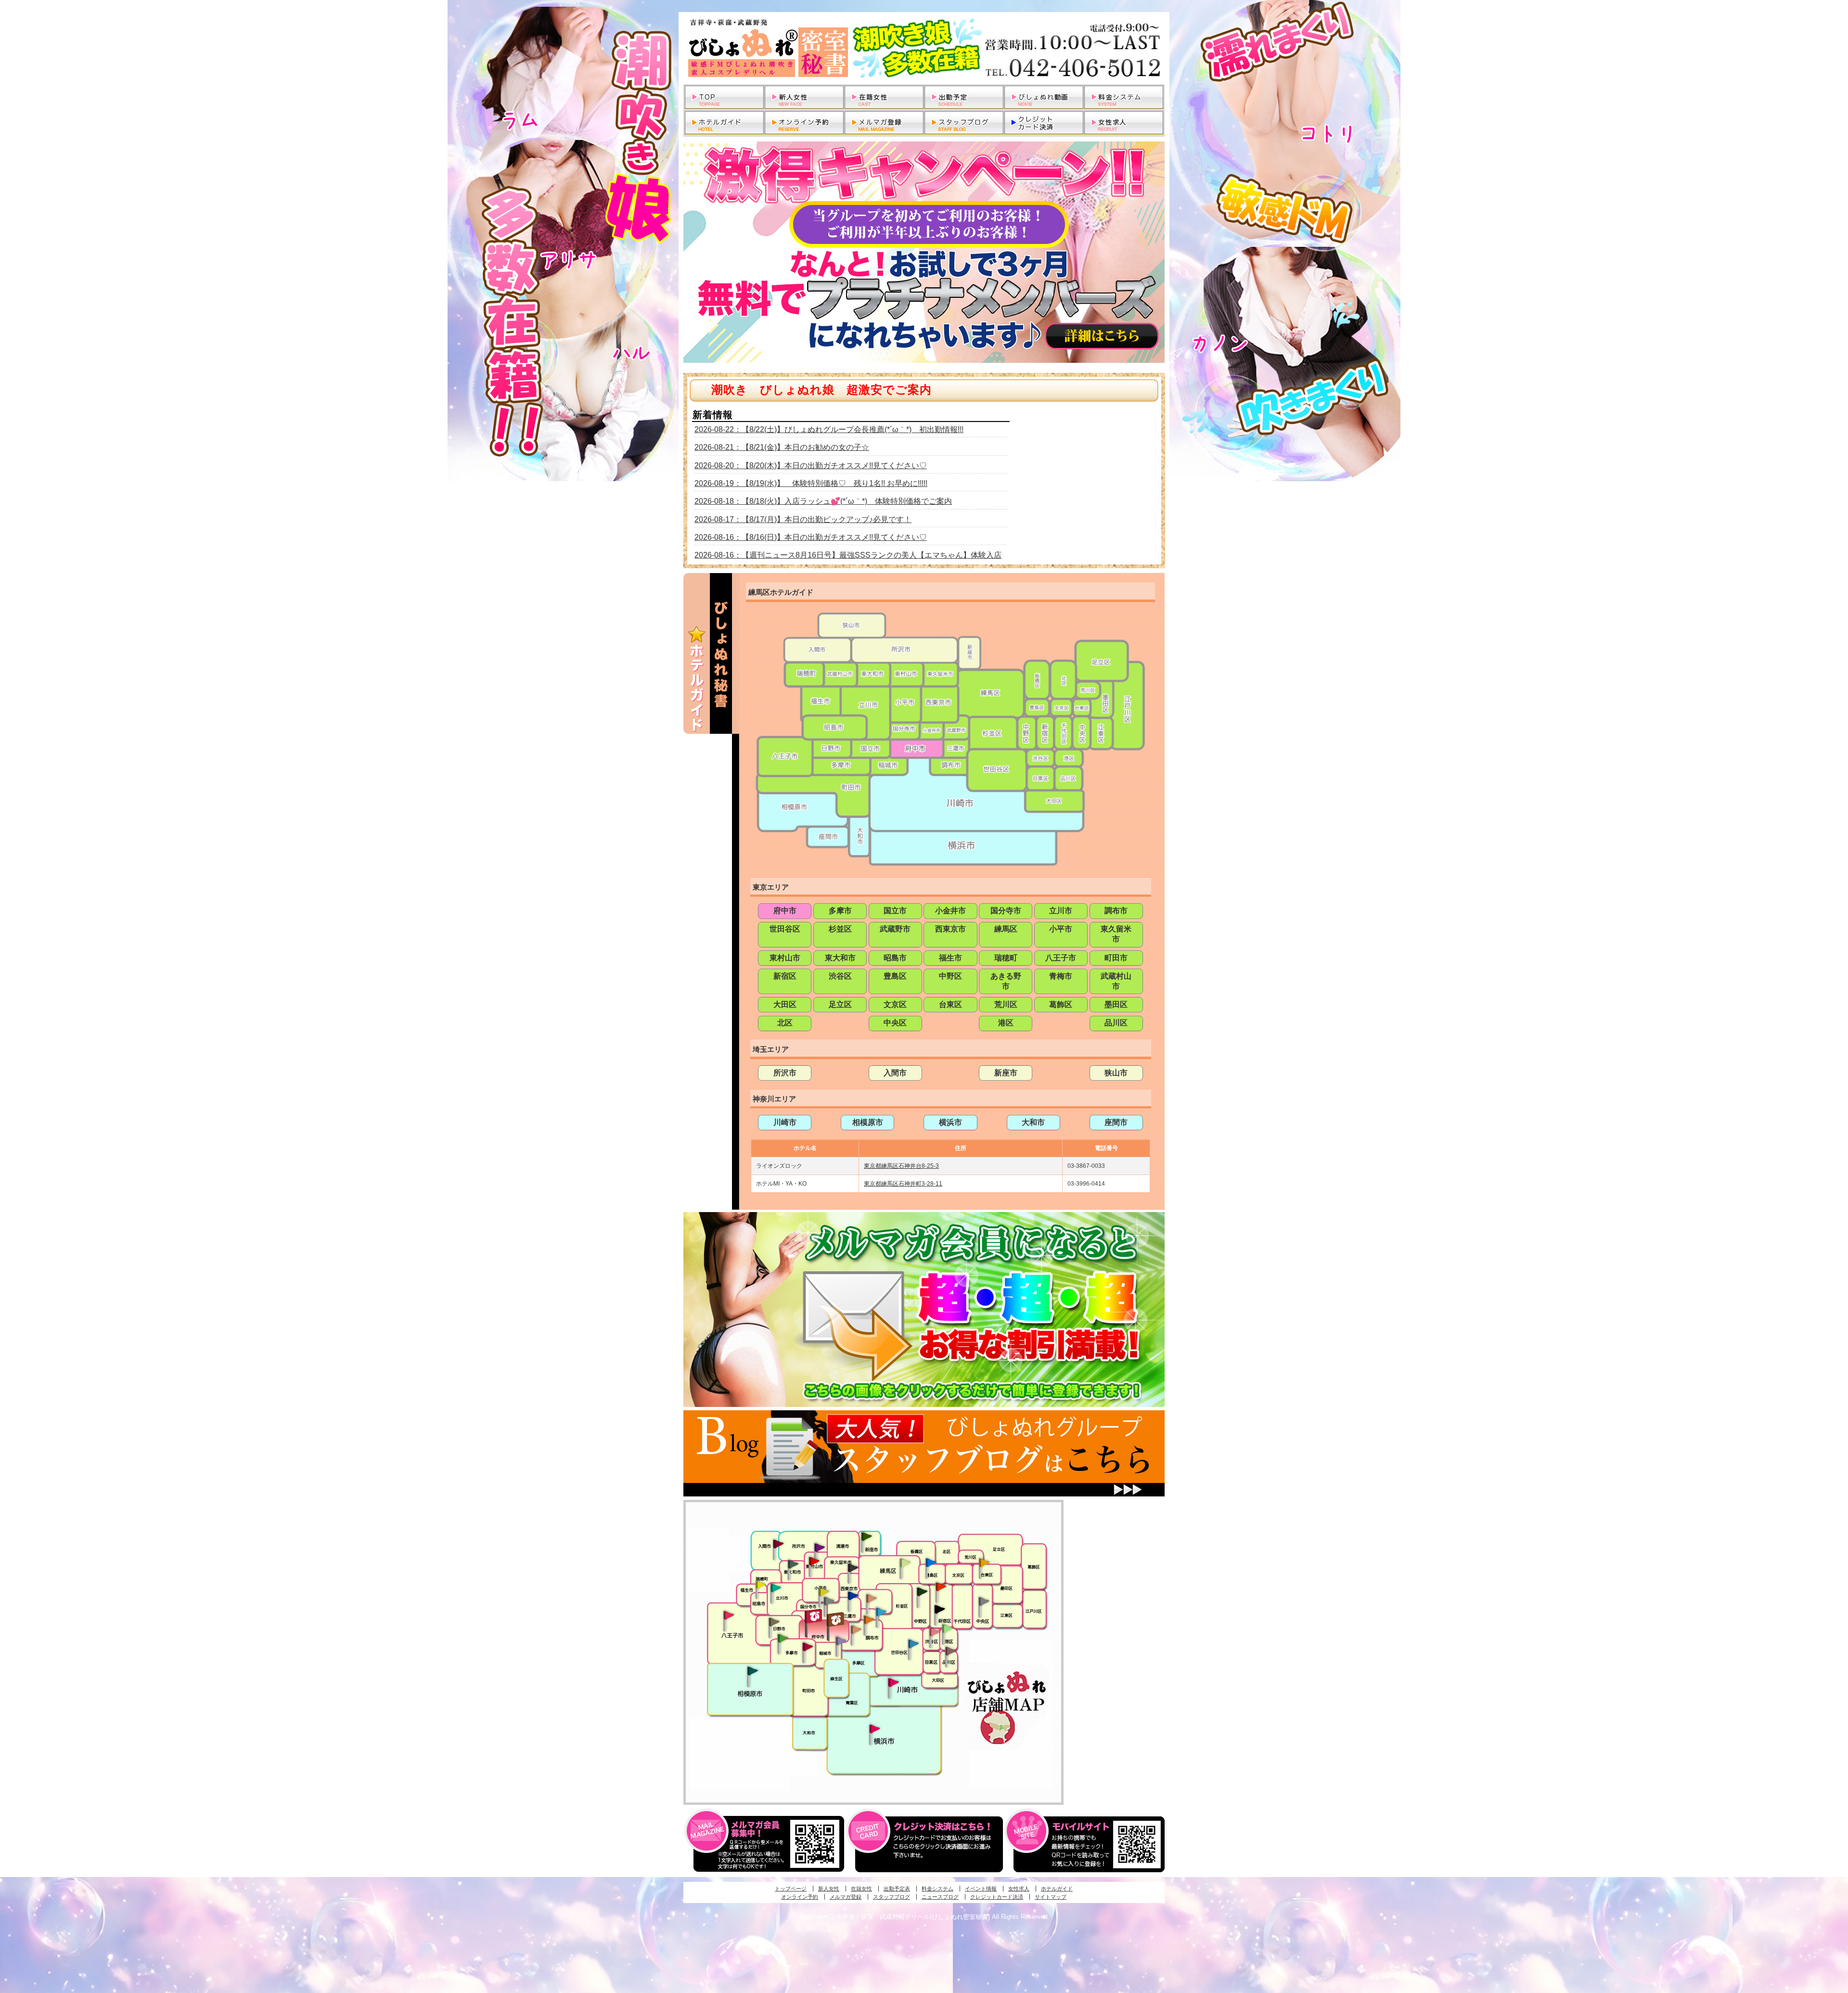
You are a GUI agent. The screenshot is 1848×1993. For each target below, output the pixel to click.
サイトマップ (1051, 1897)
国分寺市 (1006, 911)
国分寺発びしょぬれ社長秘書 (823, 1591)
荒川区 (1006, 1004)
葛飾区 (1061, 1004)
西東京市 (950, 929)
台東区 (950, 1004)
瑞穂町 (1006, 958)
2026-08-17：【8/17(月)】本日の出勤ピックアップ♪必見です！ (803, 519)
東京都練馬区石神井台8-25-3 (901, 1166)
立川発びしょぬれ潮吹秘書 (776, 1589)
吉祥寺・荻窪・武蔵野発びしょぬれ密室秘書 (872, 1598)
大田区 (785, 1004)
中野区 (950, 976)
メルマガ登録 (846, 1897)
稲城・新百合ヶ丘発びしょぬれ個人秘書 (840, 1641)
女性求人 (1019, 1889)
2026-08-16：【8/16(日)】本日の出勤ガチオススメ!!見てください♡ (811, 537)
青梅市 (1061, 976)
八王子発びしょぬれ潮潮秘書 (729, 1615)
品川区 (1116, 1023)
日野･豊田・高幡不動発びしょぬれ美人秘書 (774, 1622)
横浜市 (950, 1122)
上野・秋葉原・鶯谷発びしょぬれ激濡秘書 (984, 1562)
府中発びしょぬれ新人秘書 (815, 1616)
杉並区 (840, 929)
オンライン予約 (800, 1897)
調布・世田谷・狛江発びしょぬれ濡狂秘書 (913, 1643)
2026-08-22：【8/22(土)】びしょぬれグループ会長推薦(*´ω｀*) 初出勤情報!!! (829, 429)
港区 (1006, 1023)
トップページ (791, 1889)
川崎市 (785, 1122)
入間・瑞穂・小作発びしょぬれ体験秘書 (778, 1544)
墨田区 (1116, 1004)
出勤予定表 (897, 1889)
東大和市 (840, 958)
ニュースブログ (940, 1897)
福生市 (950, 958)
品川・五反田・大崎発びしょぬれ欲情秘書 (950, 1650)
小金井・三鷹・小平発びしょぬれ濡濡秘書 (853, 1595)
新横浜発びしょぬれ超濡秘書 (875, 1729)
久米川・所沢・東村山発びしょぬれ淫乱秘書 (814, 1562)
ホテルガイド (1057, 1889)
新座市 (1006, 1073)
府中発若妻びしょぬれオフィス (836, 1619)
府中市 (785, 911)
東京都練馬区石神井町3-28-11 (903, 1184)
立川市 (1061, 911)
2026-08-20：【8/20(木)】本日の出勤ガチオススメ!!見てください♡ (811, 466)
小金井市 (950, 911)
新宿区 (785, 976)
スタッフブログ (892, 1897)
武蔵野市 (895, 929)
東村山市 (785, 958)
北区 (785, 1023)
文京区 (895, 1004)
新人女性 (829, 1889)
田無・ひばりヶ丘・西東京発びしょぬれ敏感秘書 (853, 1567)
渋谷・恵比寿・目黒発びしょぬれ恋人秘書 (934, 1631)
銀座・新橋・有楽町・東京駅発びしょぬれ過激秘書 (984, 1601)
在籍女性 (861, 1889)
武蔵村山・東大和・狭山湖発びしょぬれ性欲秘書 (793, 1564)
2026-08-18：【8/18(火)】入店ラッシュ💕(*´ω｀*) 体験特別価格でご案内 (823, 501)
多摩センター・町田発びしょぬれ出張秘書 (783, 1638)
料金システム (937, 1889)
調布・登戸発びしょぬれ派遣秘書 (881, 1612)
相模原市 (868, 1122)
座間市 (1116, 1122)
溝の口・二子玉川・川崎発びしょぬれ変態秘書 (894, 1682)
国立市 (895, 911)
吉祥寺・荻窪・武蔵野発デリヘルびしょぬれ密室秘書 (924, 48)
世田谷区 (785, 929)
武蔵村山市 (1116, 981)
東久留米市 (1116, 934)
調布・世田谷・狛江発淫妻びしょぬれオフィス (856, 1630)
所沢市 (785, 1073)
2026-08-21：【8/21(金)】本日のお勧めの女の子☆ (782, 447)
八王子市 (1061, 958)
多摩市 (840, 911)
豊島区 (895, 976)
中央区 (895, 1023)
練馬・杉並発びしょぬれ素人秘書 (905, 1563)
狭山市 (1116, 1073)
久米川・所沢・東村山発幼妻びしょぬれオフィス (820, 1547)
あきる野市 (1006, 981)
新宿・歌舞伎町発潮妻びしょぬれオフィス (939, 1610)
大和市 (1033, 1122)
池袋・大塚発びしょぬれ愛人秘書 (931, 1562)
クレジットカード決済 (997, 1897)
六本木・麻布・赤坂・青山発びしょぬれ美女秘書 (948, 1629)
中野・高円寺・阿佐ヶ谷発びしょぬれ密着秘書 (922, 1591)
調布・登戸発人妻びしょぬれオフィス (869, 1620)
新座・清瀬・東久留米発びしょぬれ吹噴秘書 (867, 1536)
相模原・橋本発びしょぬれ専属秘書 (753, 1671)
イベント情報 (981, 1889)
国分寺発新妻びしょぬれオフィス (829, 1602)
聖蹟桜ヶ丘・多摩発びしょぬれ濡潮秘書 (808, 1647)
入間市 (895, 1073)
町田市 (1116, 958)
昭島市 (895, 958)
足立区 (840, 1004)
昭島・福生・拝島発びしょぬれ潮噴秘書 (760, 1585)
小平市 (1061, 929)
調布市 (1116, 911)
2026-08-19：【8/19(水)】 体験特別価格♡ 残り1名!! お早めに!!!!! (811, 483)
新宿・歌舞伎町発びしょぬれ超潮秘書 (941, 1586)
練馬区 (1006, 929)
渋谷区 (840, 976)
